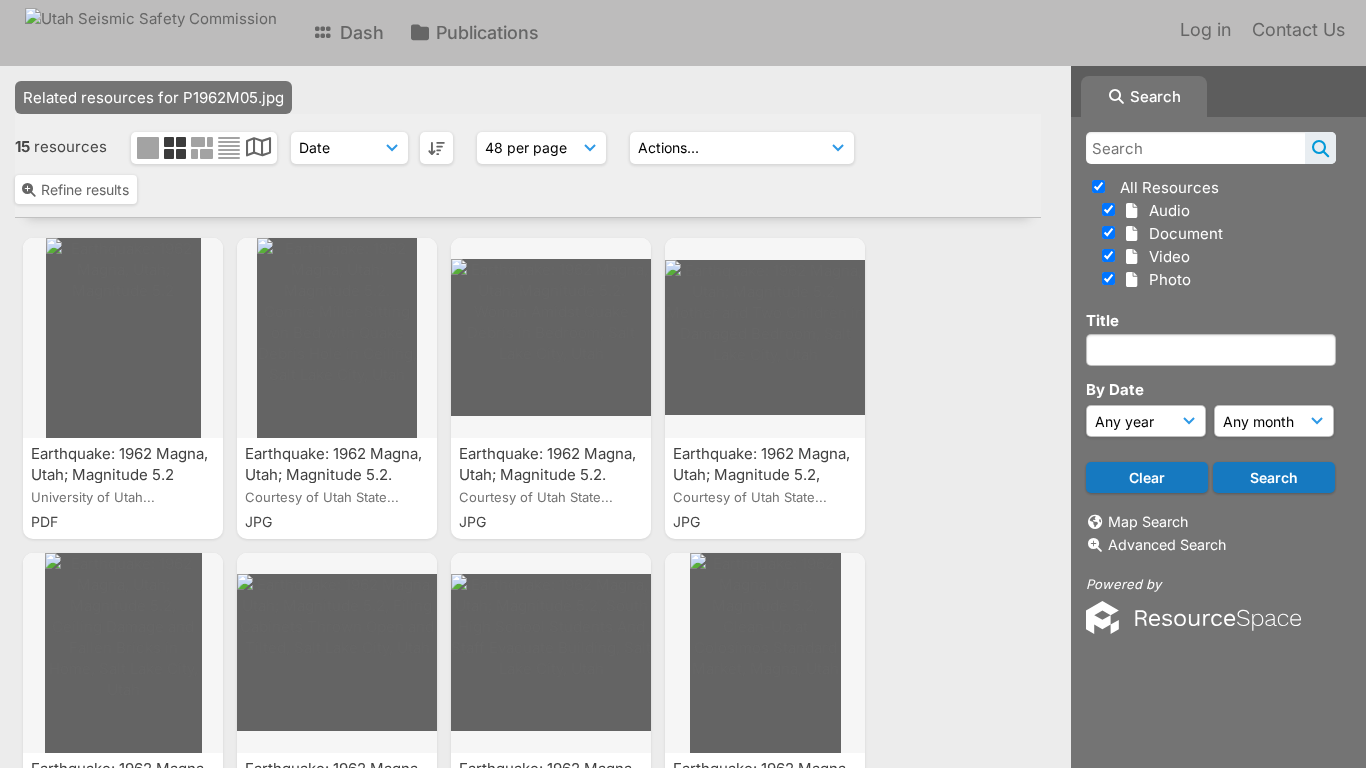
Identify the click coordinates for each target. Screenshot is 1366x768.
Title (1102, 320)
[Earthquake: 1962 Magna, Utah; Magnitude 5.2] (123, 338)
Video (1165, 256)
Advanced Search (1167, 544)
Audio (1165, 210)
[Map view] (258, 149)
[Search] (1320, 148)
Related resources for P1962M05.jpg (153, 97)
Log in (1205, 29)
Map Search (1148, 521)
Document (1182, 233)
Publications (485, 32)
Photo (1166, 279)
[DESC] (436, 148)
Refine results (85, 189)
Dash (359, 32)
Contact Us (1298, 29)
